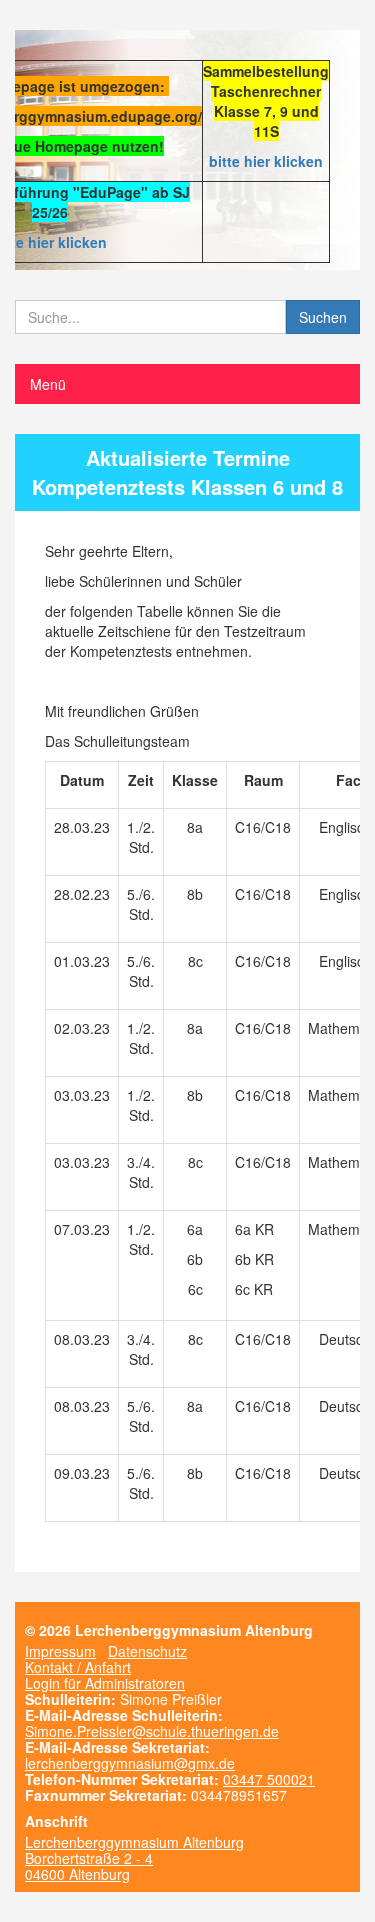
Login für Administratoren (105, 1683)
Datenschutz (147, 1651)
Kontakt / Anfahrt (78, 1667)
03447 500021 (269, 1779)
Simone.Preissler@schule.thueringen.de (152, 1731)
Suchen (323, 317)
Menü (48, 384)
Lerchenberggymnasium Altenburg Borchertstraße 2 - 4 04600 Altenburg (134, 1858)
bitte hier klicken (266, 161)
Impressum (60, 1651)
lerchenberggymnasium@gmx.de (130, 1763)
